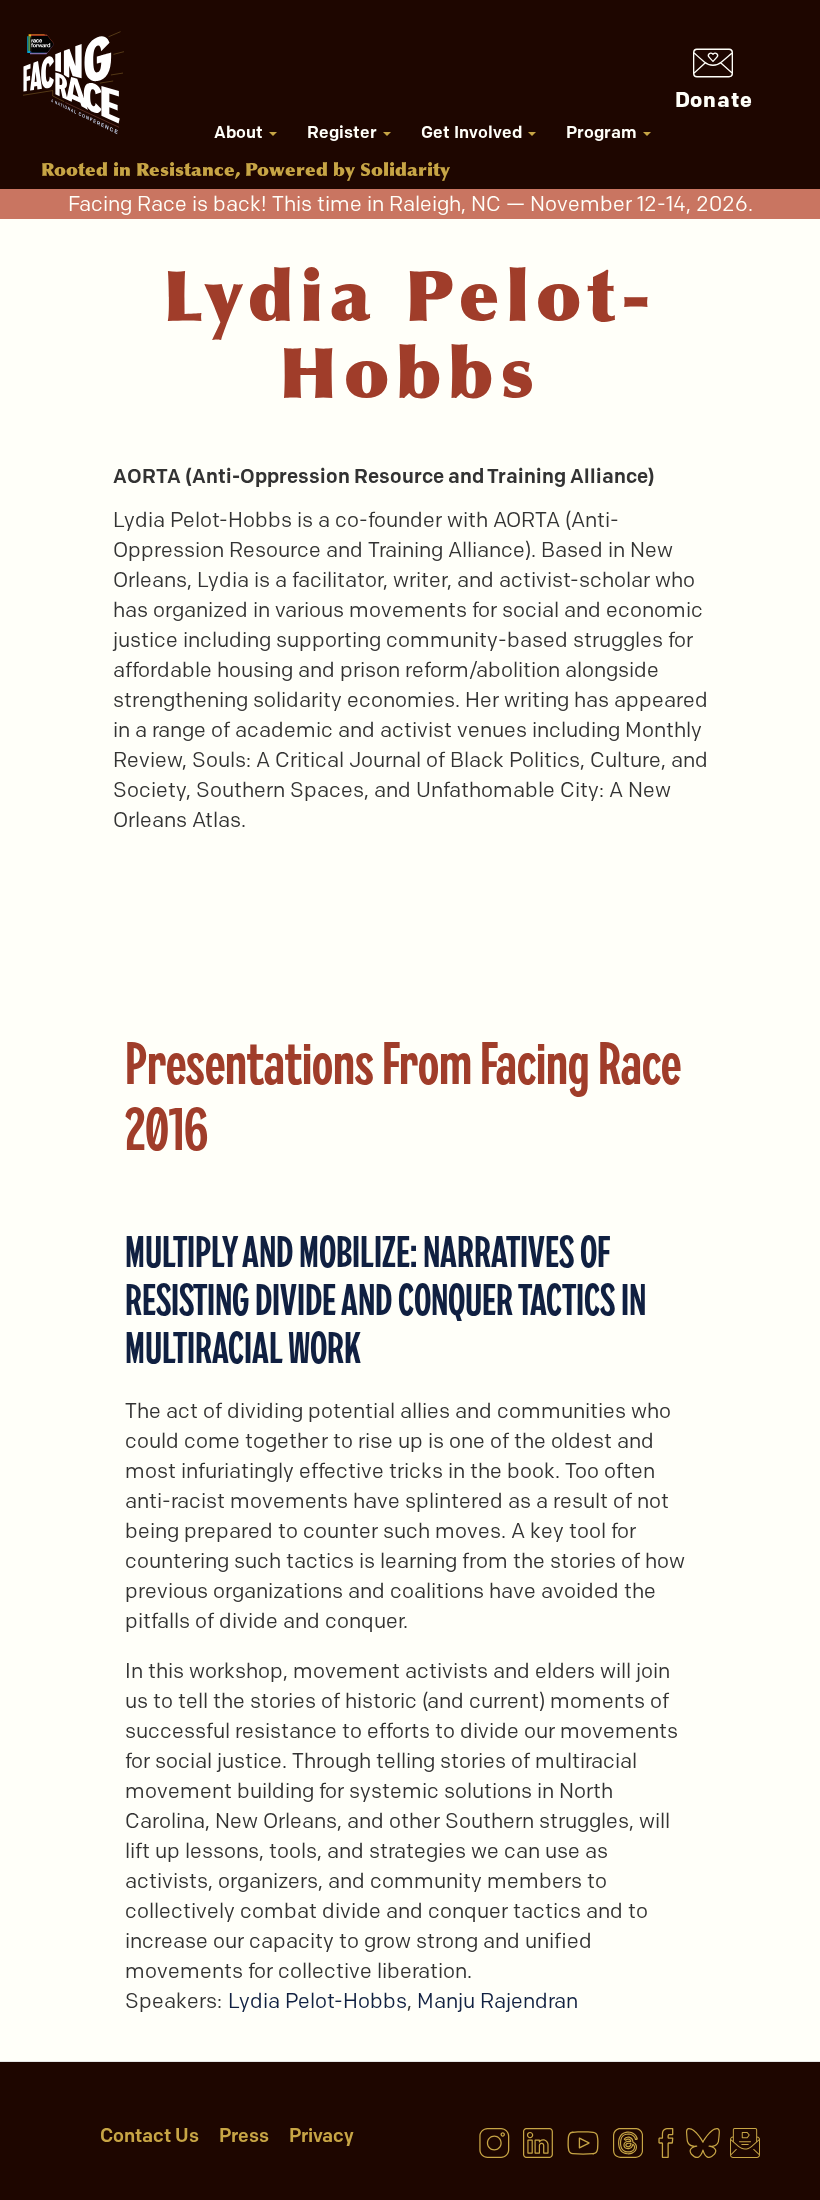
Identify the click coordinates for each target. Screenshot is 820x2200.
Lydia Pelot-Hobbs (317, 2000)
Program (603, 132)
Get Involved (473, 132)
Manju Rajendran (497, 2000)
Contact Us (149, 2135)
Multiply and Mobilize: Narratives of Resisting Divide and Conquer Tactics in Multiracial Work (385, 1299)
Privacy (321, 2135)
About (240, 132)
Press (244, 2135)
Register (344, 132)
